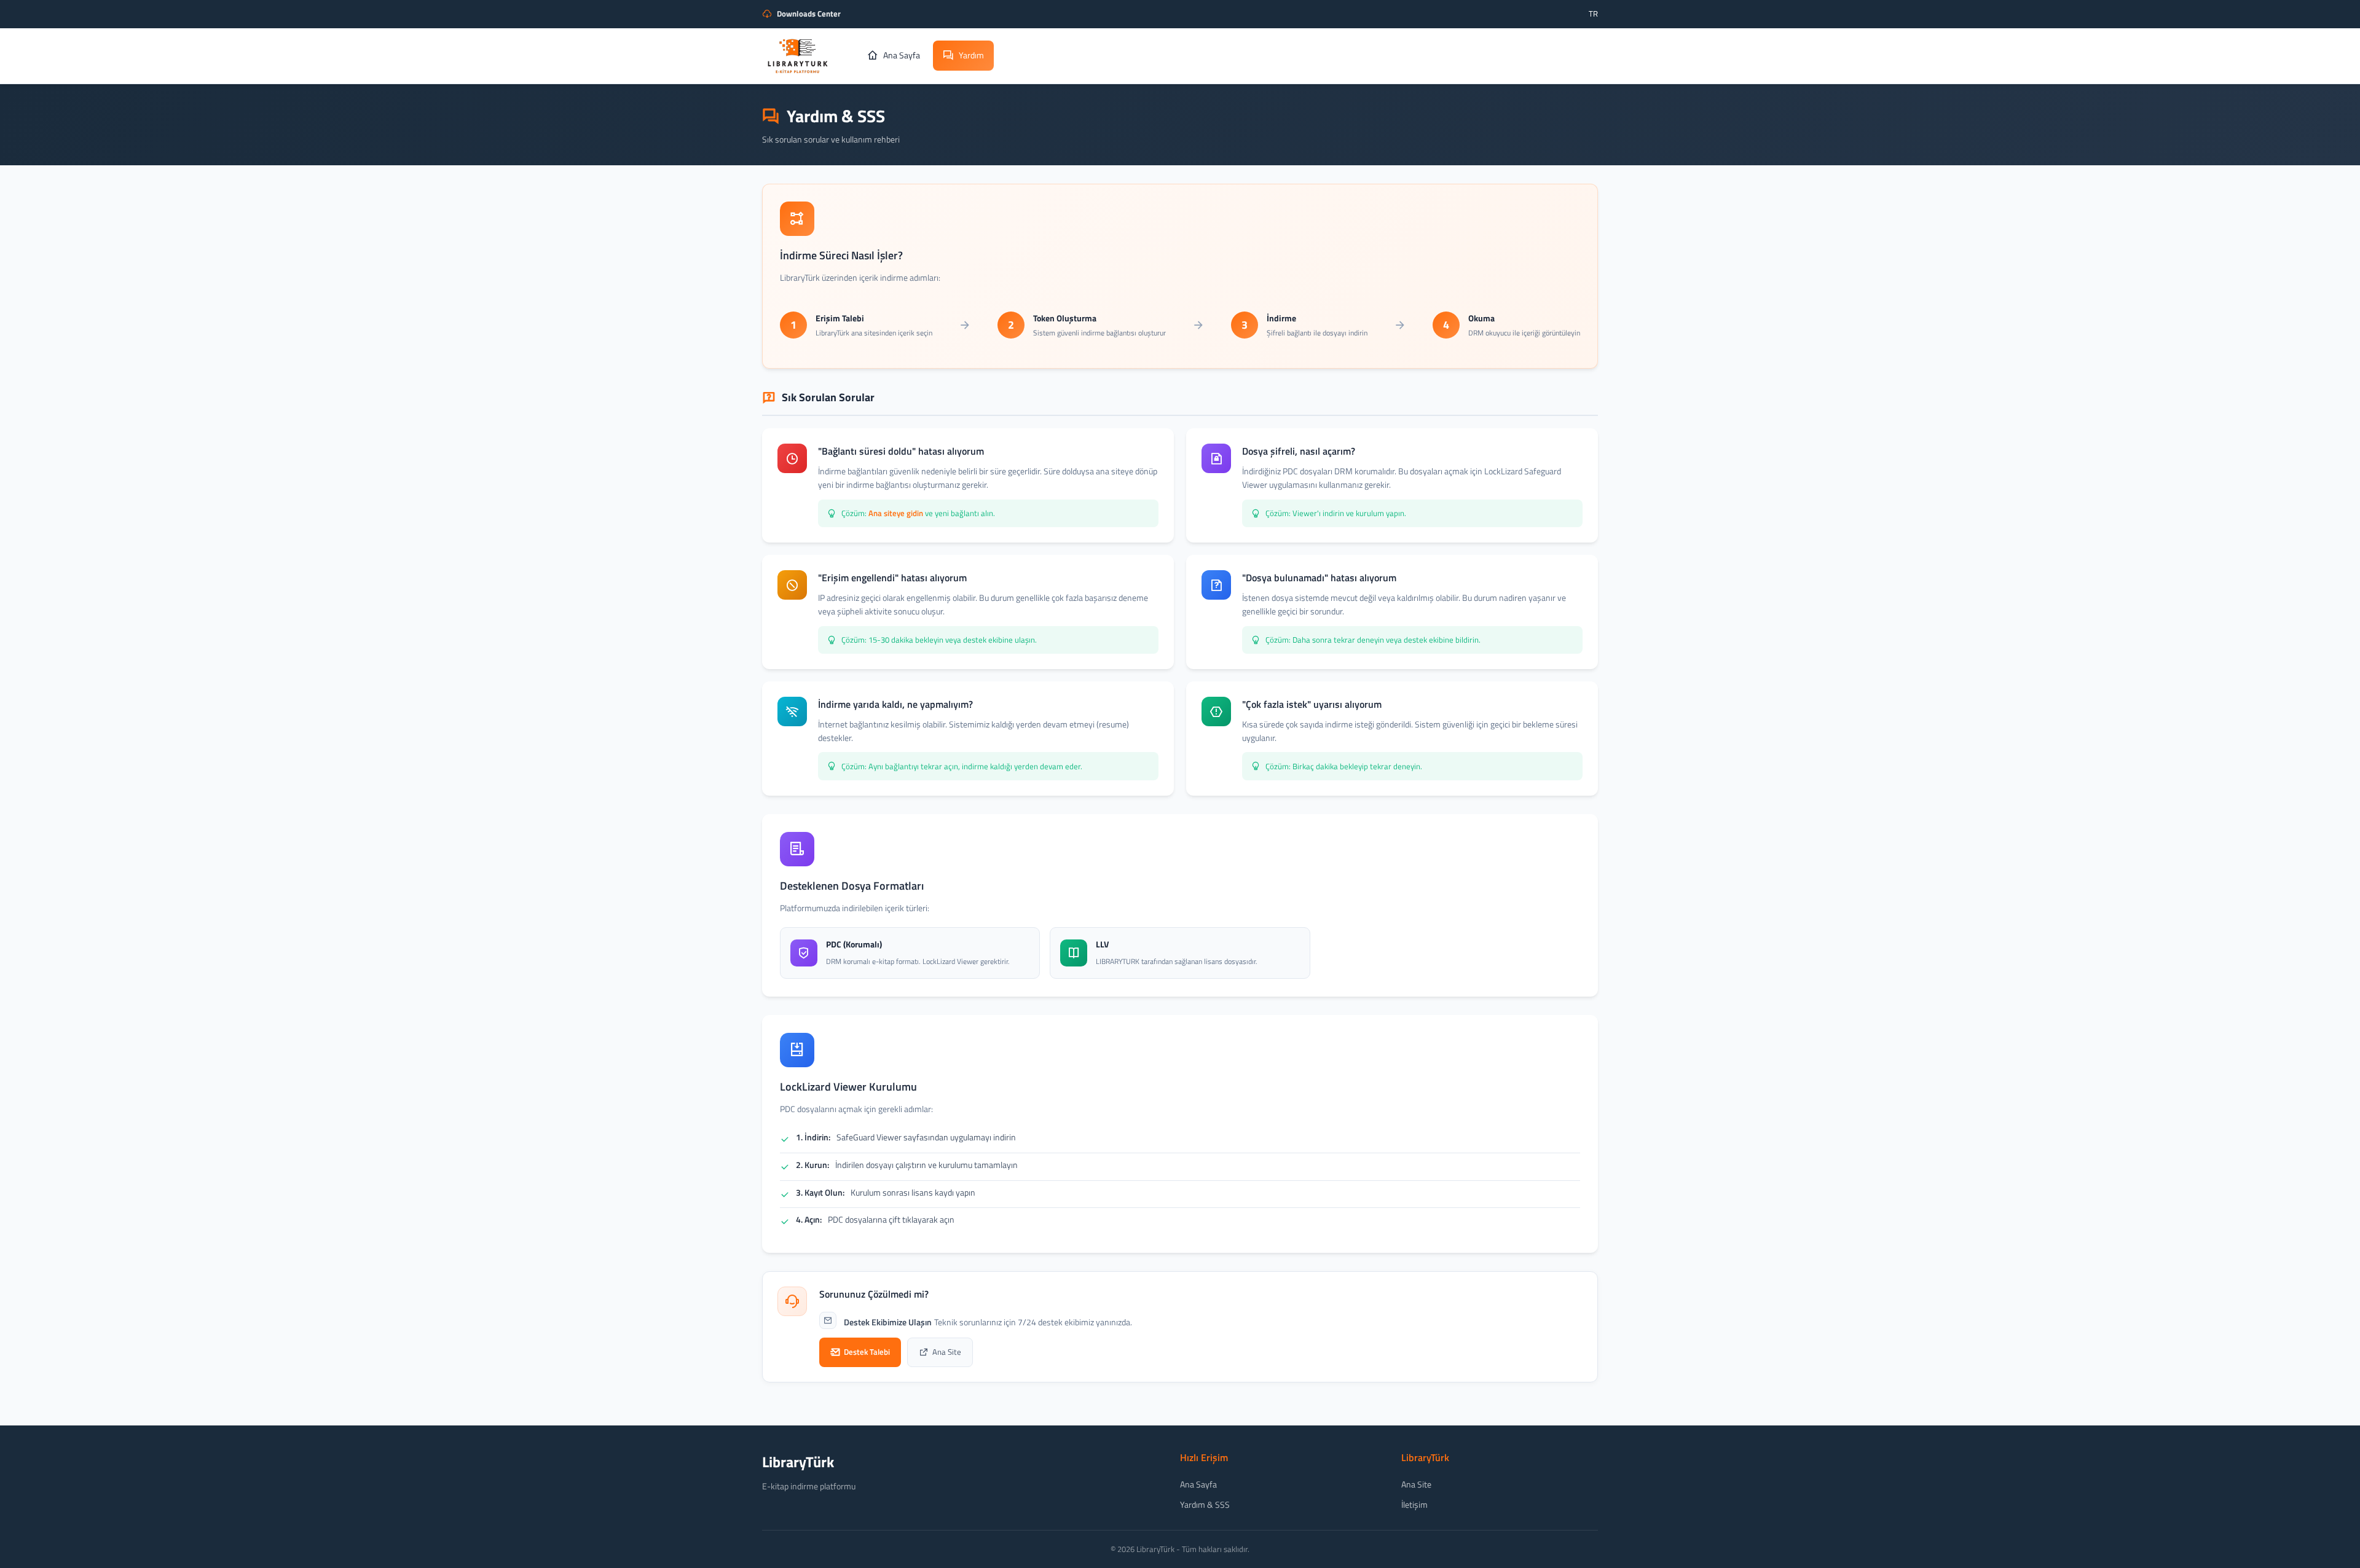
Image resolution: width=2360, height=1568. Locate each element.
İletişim (1414, 1504)
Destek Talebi (867, 1352)
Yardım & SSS (1205, 1504)
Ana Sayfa (1198, 1484)
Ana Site (947, 1352)
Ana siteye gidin (896, 513)
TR (1593, 14)
